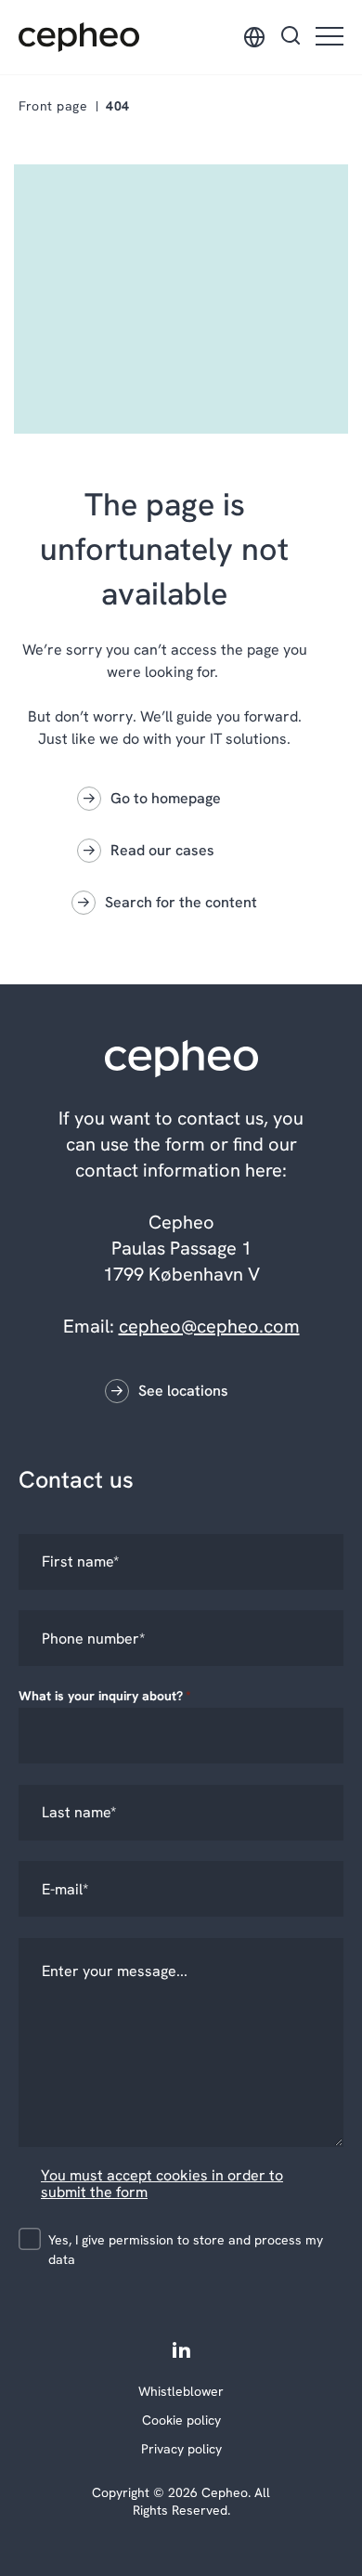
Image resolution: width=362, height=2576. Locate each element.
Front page (53, 106)
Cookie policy (181, 2420)
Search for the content (181, 902)
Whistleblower (181, 2391)
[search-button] (291, 37)
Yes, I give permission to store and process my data (186, 2250)
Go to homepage (166, 798)
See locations (183, 1391)
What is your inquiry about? (105, 1696)
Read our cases (162, 850)
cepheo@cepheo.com (209, 1326)
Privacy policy (181, 2449)
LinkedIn (181, 2349)
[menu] (330, 38)
